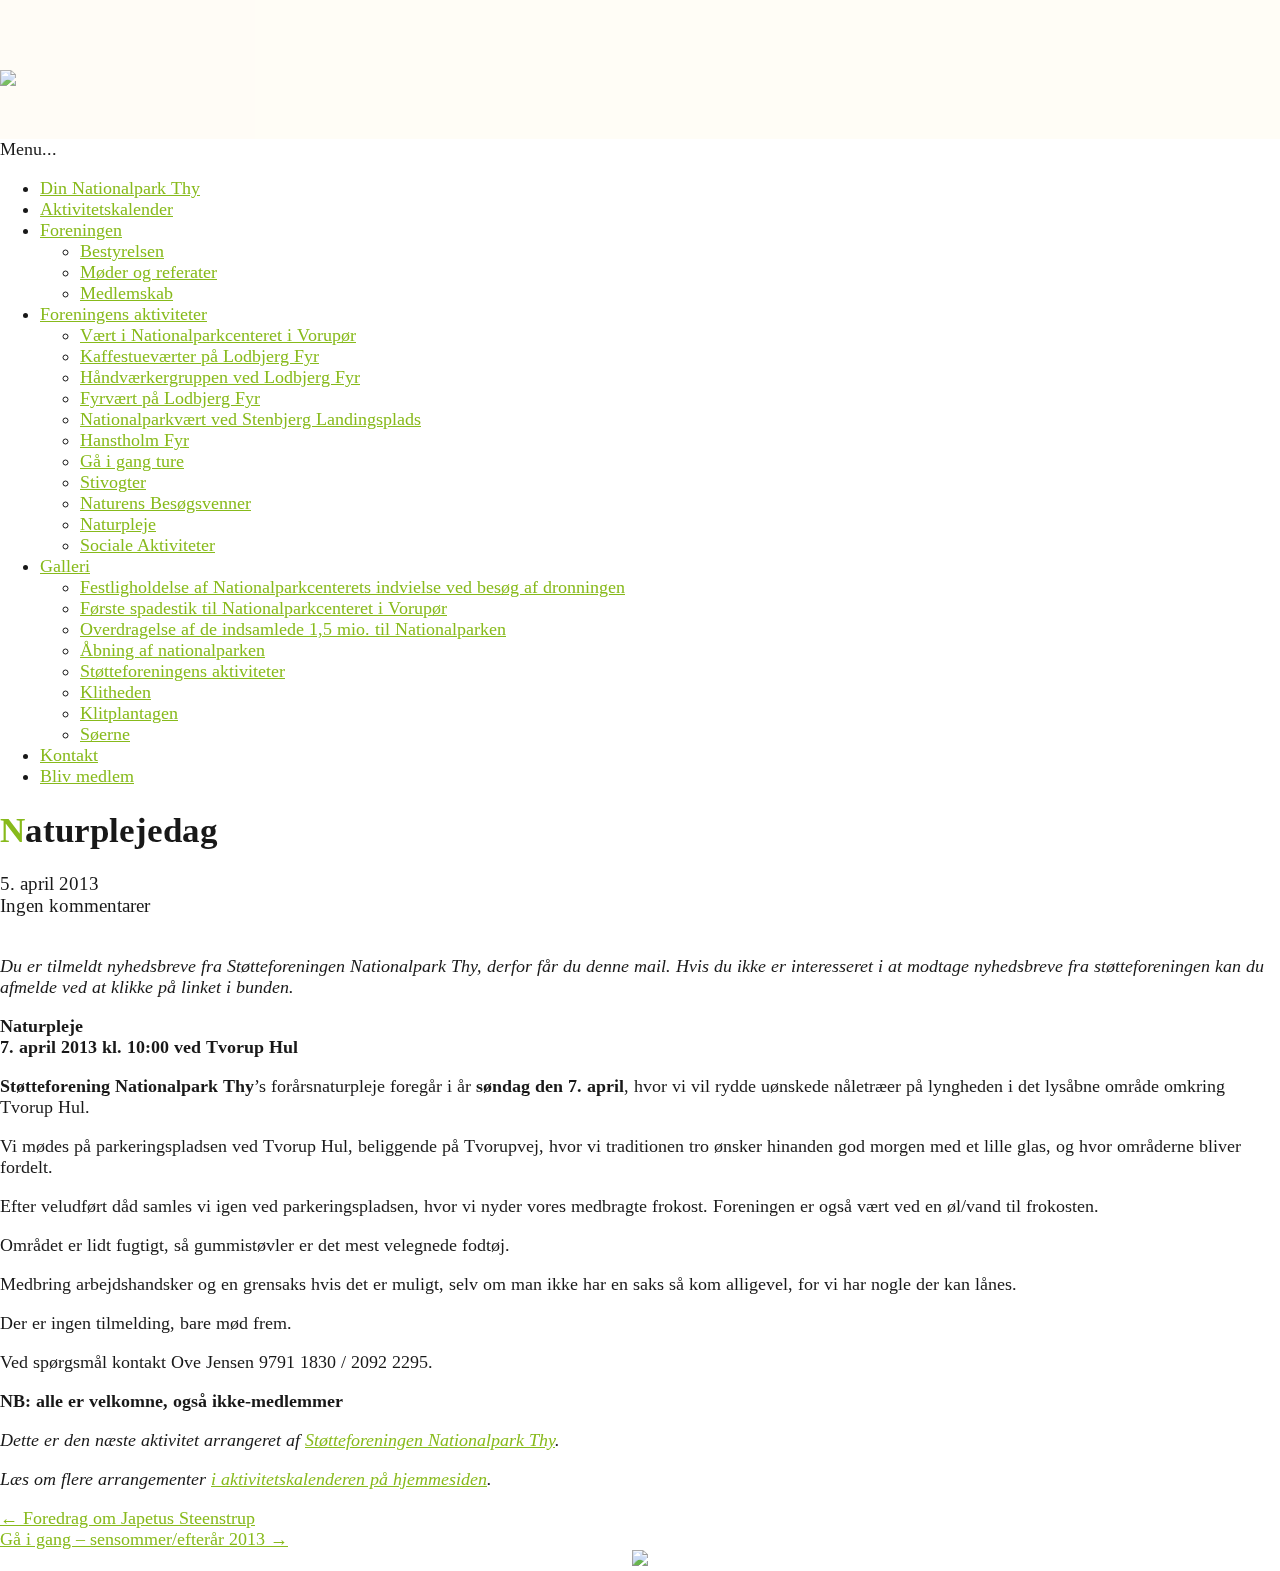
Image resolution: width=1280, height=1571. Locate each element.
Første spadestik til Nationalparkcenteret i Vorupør (263, 608)
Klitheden (115, 692)
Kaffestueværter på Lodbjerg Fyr (199, 356)
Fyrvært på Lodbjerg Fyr (170, 398)
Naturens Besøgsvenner (165, 503)
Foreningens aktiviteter (123, 314)
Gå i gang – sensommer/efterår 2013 (144, 1539)
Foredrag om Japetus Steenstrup (127, 1518)
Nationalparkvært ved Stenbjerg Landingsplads (250, 419)
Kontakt (69, 755)
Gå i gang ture (132, 461)
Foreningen (81, 230)
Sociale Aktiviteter (147, 545)
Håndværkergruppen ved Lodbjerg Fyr (220, 377)
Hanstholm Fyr (134, 440)
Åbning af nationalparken (172, 650)
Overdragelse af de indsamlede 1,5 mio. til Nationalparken (293, 629)
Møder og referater (148, 272)
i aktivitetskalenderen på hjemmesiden (349, 1479)
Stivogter (113, 482)
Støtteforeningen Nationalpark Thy (430, 1440)
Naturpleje (118, 524)
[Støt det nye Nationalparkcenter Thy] (640, 1560)
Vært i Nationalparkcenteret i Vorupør (218, 335)
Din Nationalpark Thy (120, 188)
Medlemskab (126, 293)
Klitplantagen (129, 713)
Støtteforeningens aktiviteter (182, 671)
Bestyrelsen (122, 251)
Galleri (65, 566)
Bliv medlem (87, 776)
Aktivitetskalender (106, 209)
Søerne (105, 734)
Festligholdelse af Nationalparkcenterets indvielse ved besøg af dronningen (352, 587)
